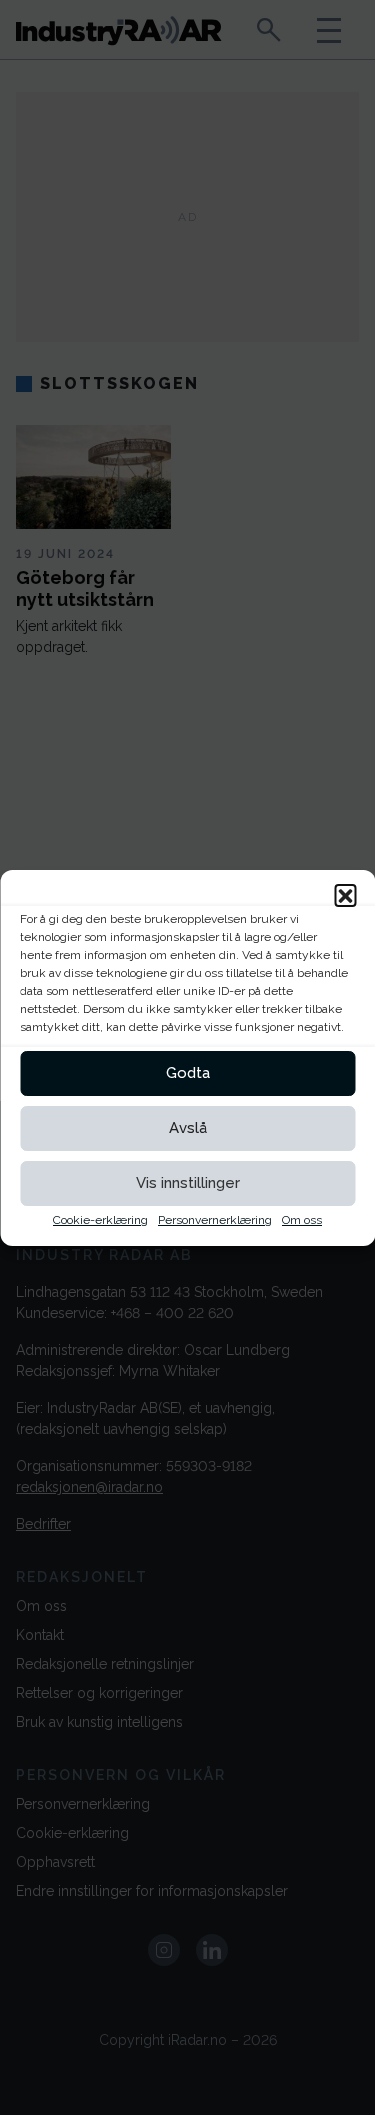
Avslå (188, 1128)
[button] (345, 895)
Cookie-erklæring (100, 1220)
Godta (188, 1073)
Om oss (302, 1220)
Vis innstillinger (188, 1183)
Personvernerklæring (215, 1220)
